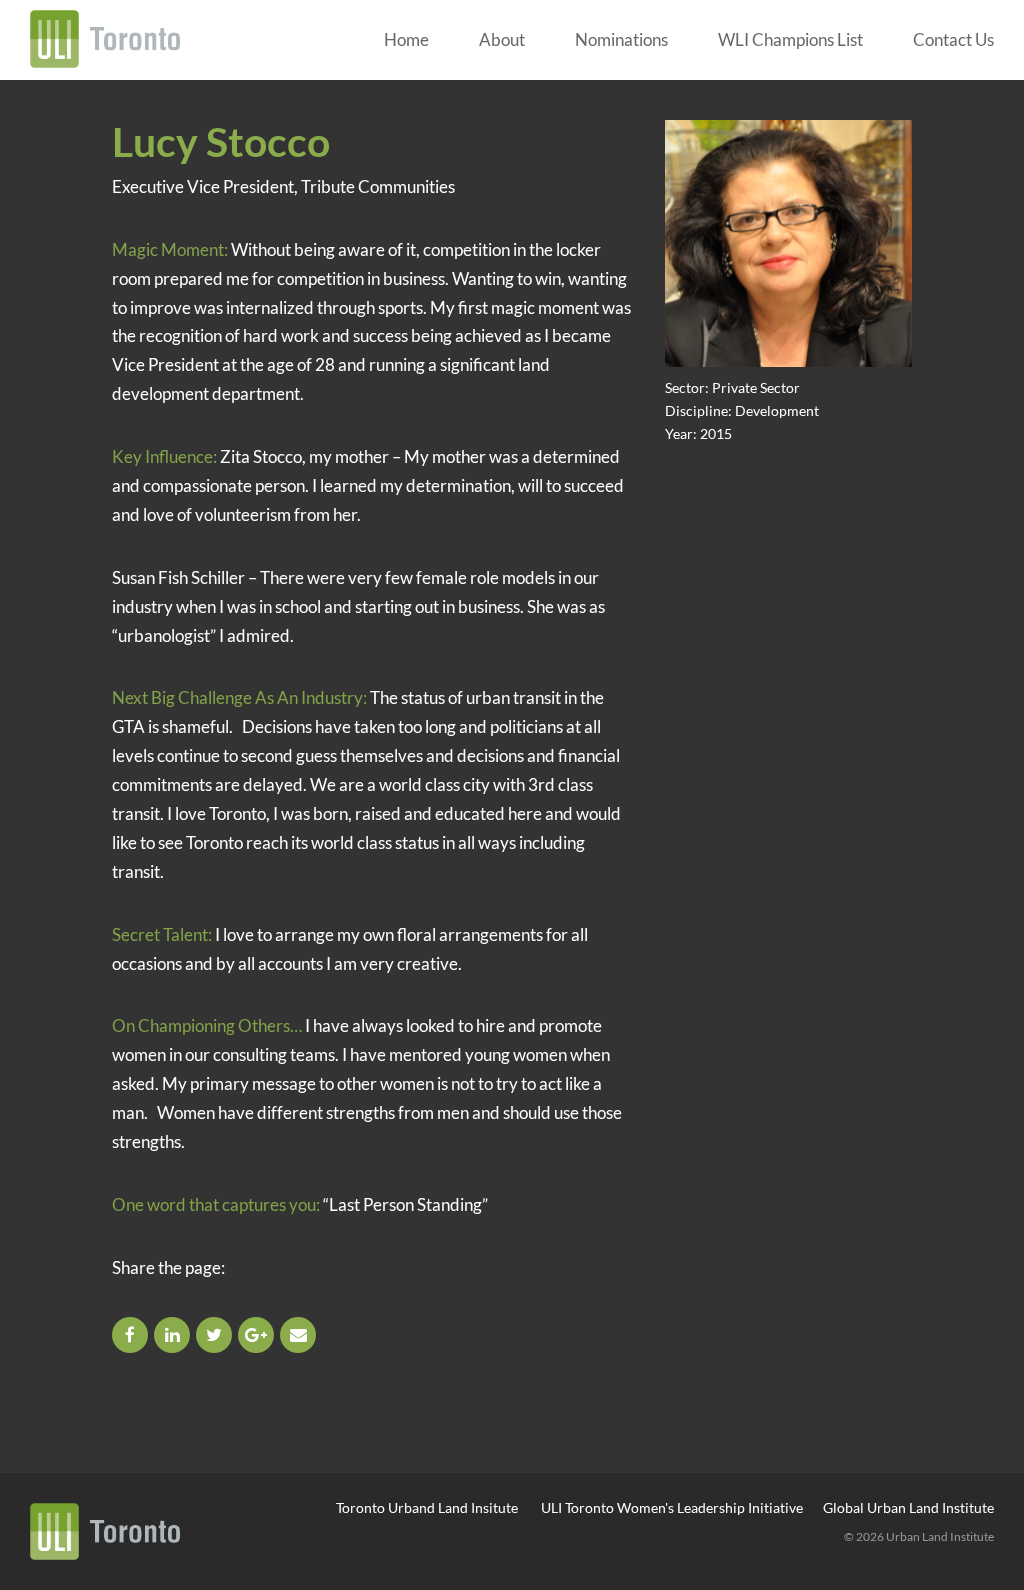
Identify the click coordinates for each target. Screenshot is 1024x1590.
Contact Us (953, 39)
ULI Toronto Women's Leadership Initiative (672, 1507)
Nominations (621, 39)
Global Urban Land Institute (908, 1507)
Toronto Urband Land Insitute (427, 1507)
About (502, 39)
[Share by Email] (299, 1334)
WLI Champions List (790, 39)
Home (406, 39)
